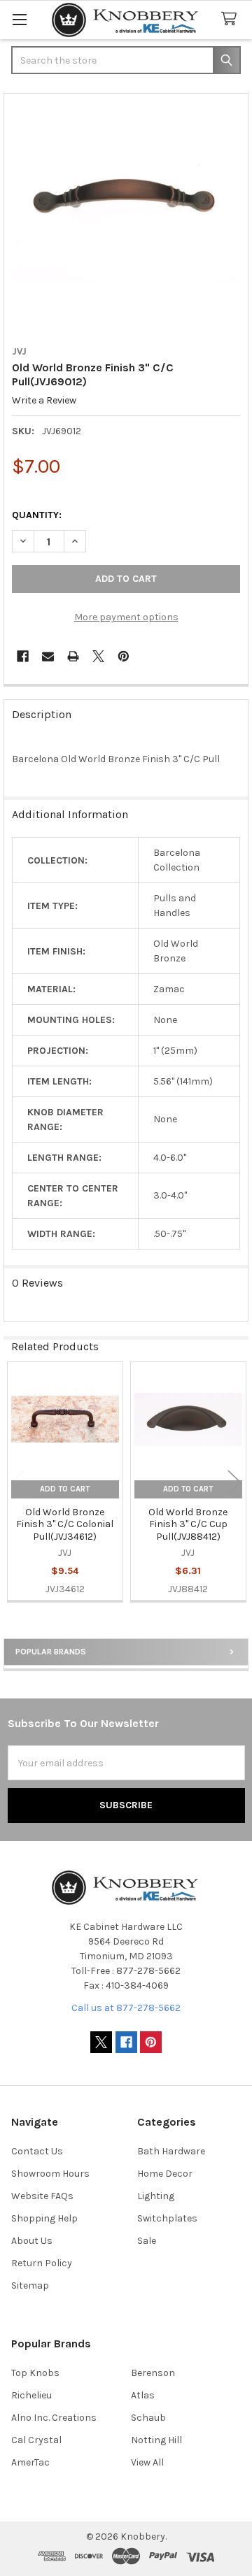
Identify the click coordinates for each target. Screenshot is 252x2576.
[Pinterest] (124, 656)
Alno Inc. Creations (54, 2418)
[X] (98, 656)
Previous (17, 1483)
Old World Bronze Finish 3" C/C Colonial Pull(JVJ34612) (65, 1524)
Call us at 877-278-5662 (126, 2008)
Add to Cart (65, 1489)
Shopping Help (44, 2218)
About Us (32, 2241)
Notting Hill (156, 2440)
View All (147, 2462)
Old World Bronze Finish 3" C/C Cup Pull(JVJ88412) (188, 1524)
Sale (147, 2241)
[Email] (48, 656)
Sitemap (30, 2285)
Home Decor (165, 2174)
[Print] (73, 656)
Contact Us (37, 2151)
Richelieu (31, 2395)
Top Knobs (35, 2373)
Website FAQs (42, 2196)
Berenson (153, 2373)
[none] (126, 216)
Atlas (143, 2395)
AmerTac (30, 2462)
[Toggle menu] (19, 19)
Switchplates (167, 2218)
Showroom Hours (50, 2174)
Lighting (156, 2196)
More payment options (126, 617)
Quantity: (37, 515)
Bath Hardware (171, 2151)
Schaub (148, 2418)
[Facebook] (23, 656)
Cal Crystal (36, 2440)
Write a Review (44, 401)
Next (234, 1483)
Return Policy (42, 2263)
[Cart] (232, 19)
